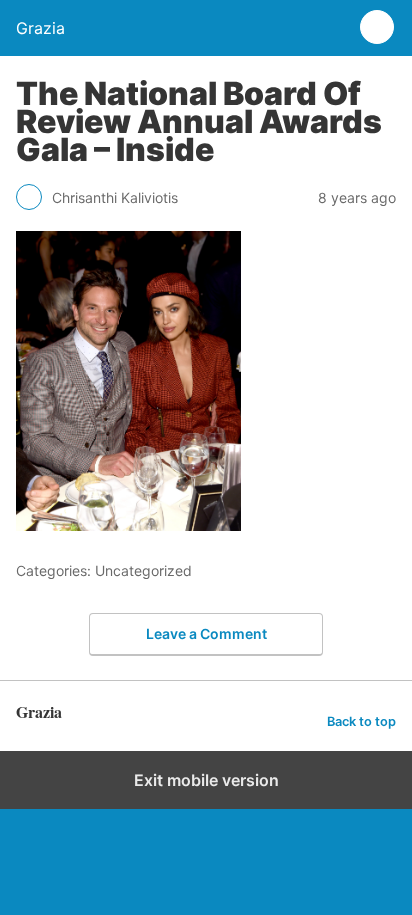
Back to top (361, 721)
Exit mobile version (206, 780)
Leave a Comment (206, 633)
